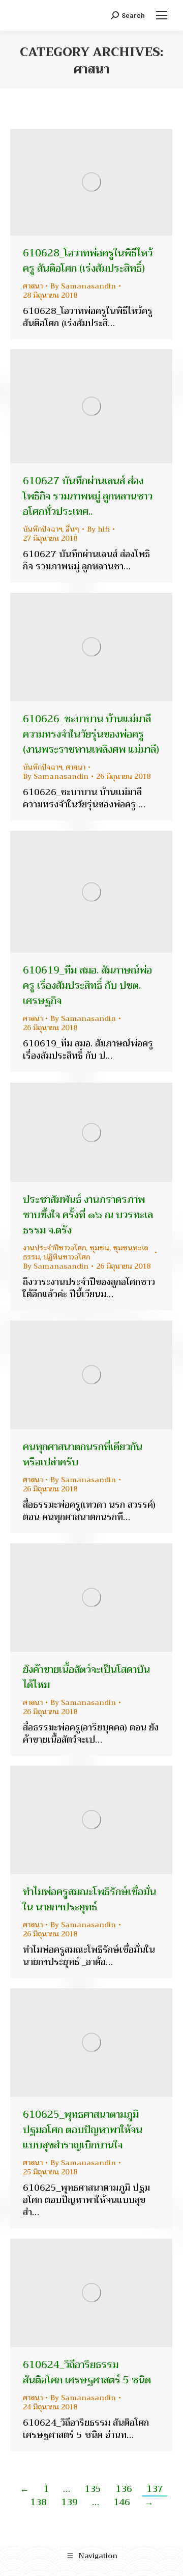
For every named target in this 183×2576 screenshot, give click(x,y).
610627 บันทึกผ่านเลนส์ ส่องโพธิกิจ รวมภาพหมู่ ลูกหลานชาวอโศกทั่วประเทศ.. (88, 496)
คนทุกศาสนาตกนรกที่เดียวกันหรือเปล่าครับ (83, 1454)
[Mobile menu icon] (162, 15)
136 (124, 2489)
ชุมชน (99, 1248)
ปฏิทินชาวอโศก (67, 1257)
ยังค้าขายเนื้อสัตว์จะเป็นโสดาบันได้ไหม (86, 1677)
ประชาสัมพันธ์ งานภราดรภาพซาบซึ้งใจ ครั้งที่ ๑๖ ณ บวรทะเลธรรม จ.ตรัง (88, 1215)
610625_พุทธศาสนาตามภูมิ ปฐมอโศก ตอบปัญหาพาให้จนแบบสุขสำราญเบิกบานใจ (83, 2130)
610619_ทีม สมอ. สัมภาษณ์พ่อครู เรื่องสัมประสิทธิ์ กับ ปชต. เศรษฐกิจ (87, 985)
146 (122, 2502)
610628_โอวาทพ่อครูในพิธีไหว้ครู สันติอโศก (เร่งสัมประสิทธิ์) (88, 261)
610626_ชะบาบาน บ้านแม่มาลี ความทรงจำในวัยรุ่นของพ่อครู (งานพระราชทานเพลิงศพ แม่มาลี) (91, 734)
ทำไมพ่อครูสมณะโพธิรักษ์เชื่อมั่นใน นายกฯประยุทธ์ (89, 1899)
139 (69, 2502)
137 (155, 2489)
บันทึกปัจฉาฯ (42, 529)
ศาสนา (33, 286)
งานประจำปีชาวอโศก (54, 1248)
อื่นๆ (72, 529)
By (83, 286)
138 (38, 2502)
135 (93, 2489)
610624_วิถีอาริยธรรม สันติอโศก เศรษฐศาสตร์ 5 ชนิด (87, 2372)
